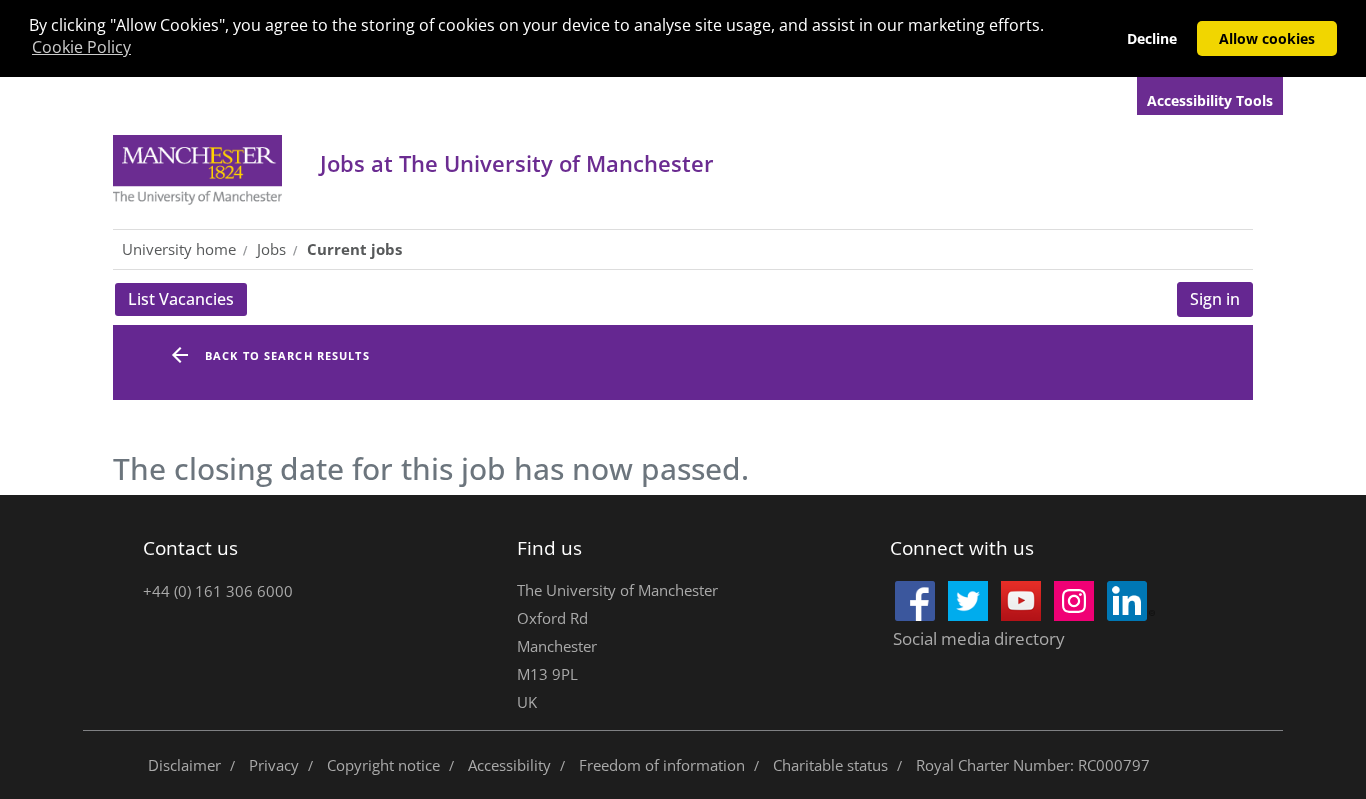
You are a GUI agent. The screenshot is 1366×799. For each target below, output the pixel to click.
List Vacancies (187, 302)
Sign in (1215, 299)
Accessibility (509, 765)
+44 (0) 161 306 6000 (218, 591)
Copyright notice (383, 765)
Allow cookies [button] (1267, 38)
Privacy (274, 765)
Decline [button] (1152, 38)
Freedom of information (662, 765)
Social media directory (979, 638)
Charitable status (830, 765)
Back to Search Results (287, 355)
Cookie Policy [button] (81, 47)
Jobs (517, 163)
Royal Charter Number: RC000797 (1033, 765)
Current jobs (354, 249)
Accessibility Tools (1210, 100)
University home (179, 249)
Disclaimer (184, 765)
